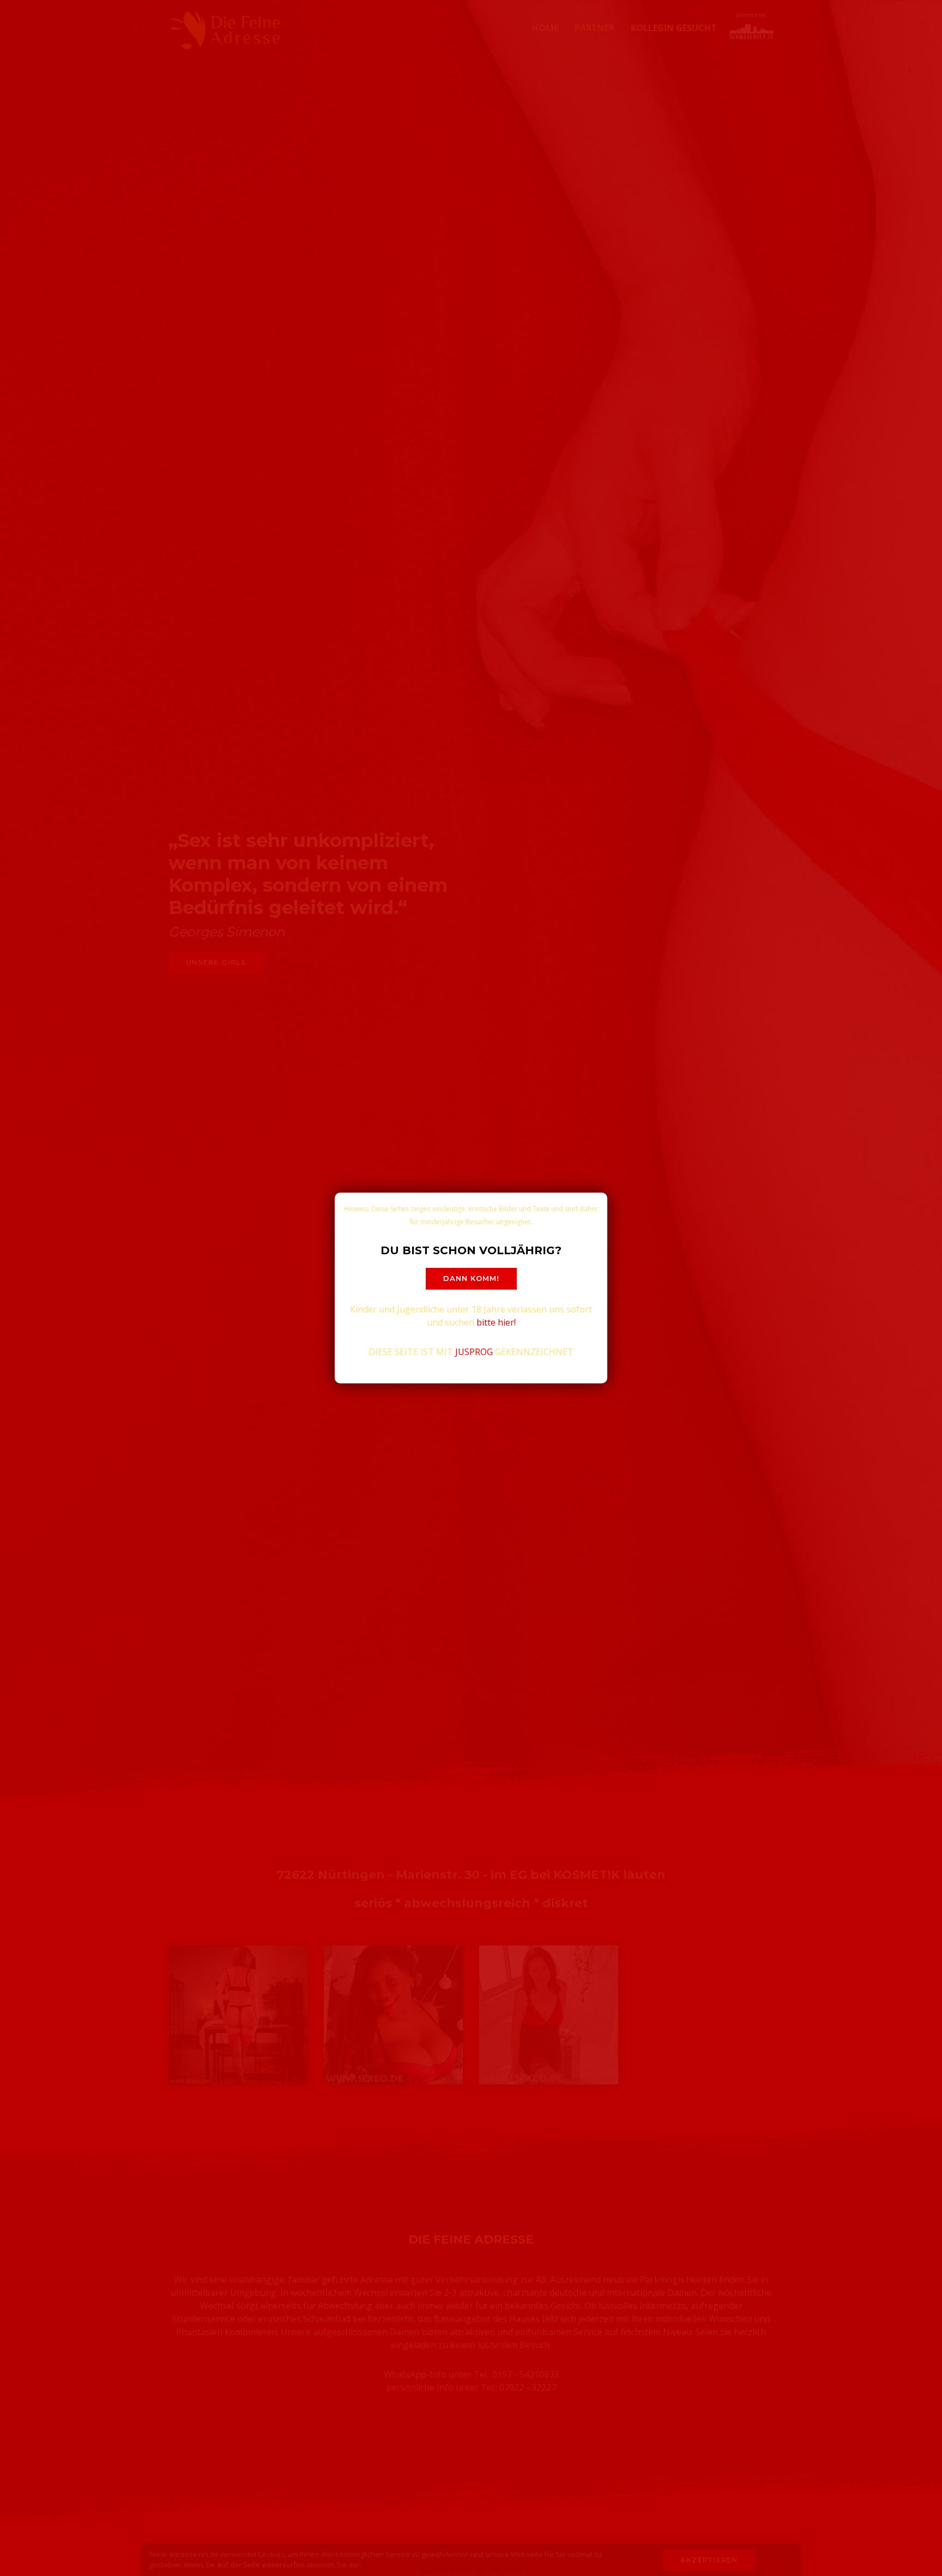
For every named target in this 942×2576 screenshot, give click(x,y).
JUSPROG (474, 1352)
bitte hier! (496, 1322)
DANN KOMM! (471, 1278)
